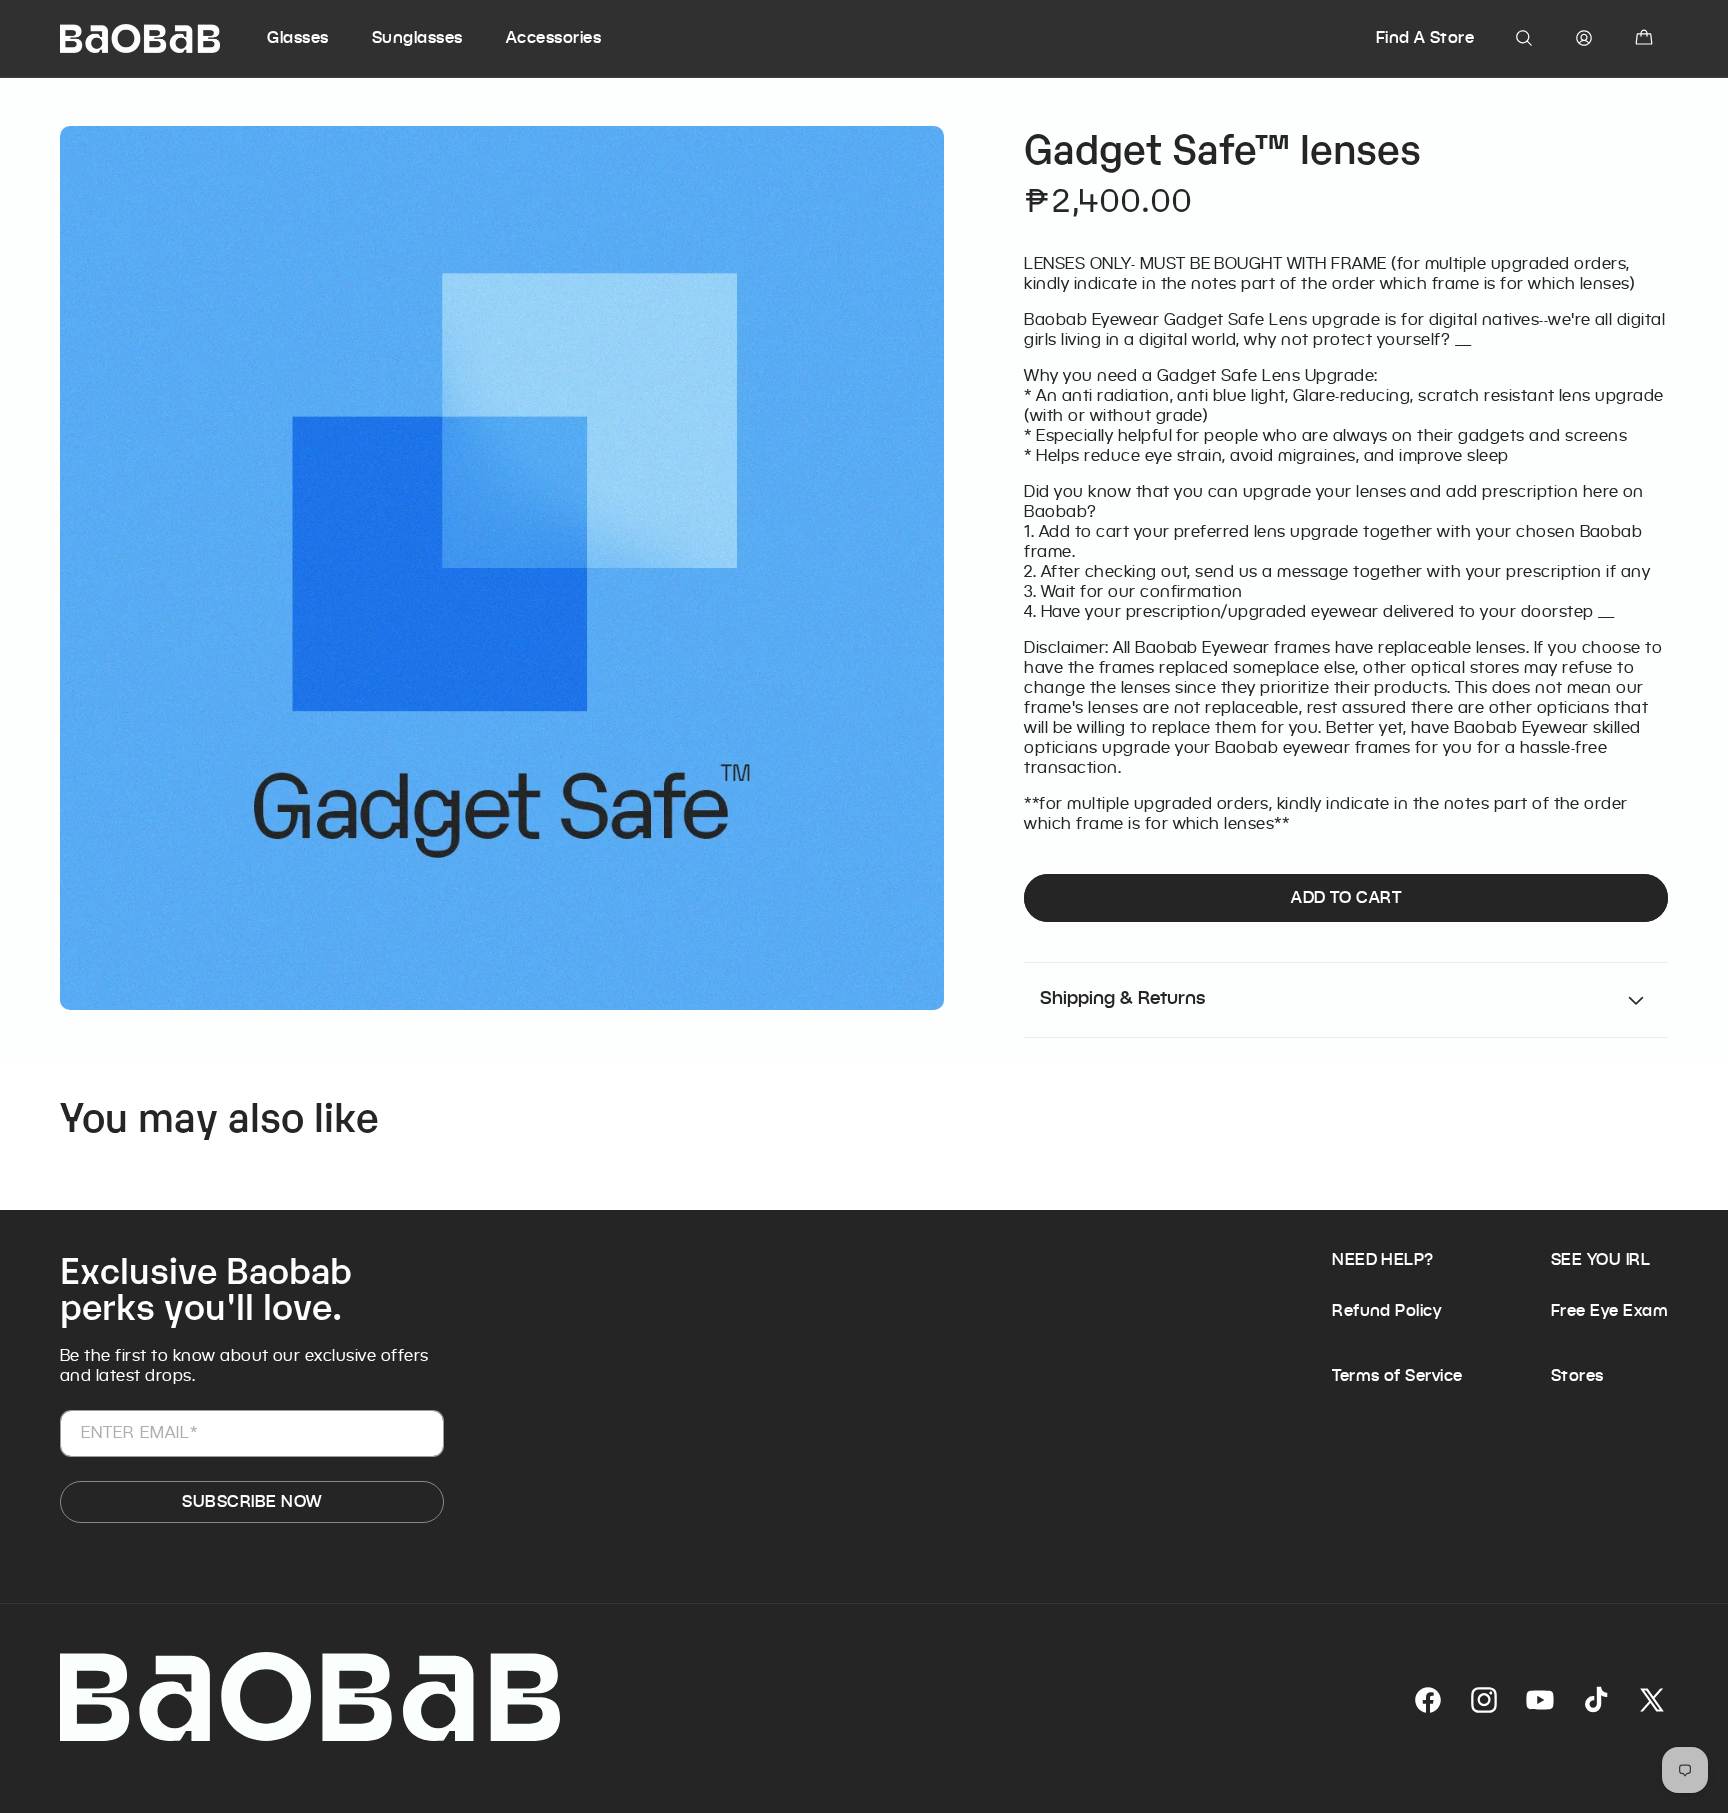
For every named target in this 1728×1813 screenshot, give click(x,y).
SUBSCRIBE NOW (251, 1501)
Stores (1577, 1375)
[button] (316, 38)
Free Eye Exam (1609, 1310)
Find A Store (1425, 37)
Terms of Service (1397, 1375)
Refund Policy (1386, 1310)
